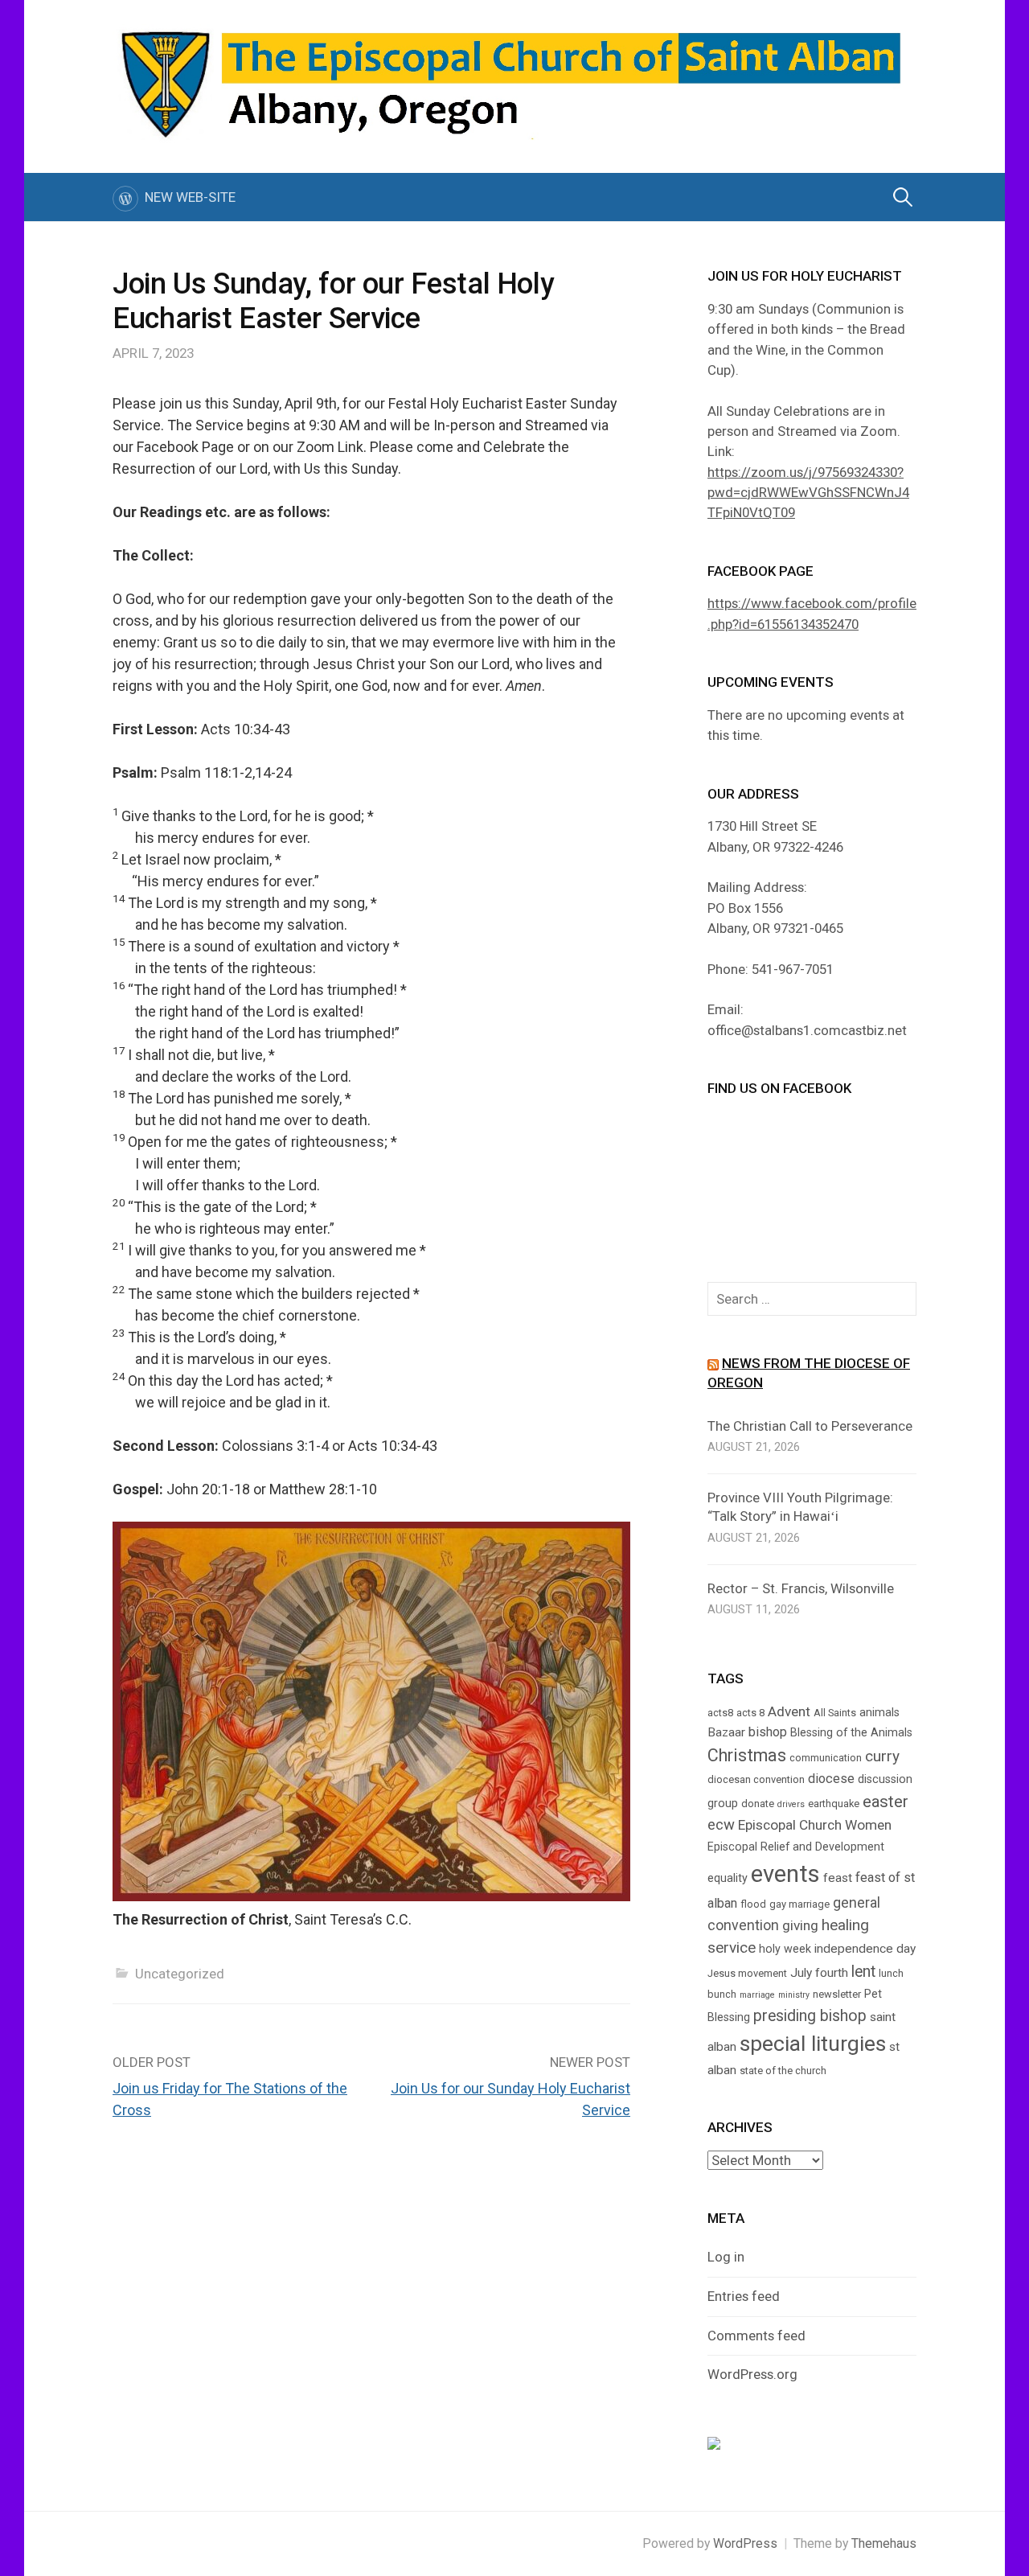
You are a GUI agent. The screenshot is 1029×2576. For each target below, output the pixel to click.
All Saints (835, 1713)
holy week (785, 1949)
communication (826, 1758)
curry (882, 1756)
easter (886, 1802)
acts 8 (750, 1713)
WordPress (745, 2543)
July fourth (819, 1973)
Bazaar (726, 1732)
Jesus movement (747, 1973)
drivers (791, 1804)
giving (800, 1925)
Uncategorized (180, 1974)
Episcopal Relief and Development (796, 1847)
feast (838, 1878)
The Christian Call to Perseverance (810, 1426)
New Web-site (190, 197)
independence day (865, 1949)
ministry (794, 1995)
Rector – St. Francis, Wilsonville (801, 1588)
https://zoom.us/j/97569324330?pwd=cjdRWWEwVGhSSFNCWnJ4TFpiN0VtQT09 (808, 493)
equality (728, 1878)
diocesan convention (756, 1779)
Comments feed (756, 2336)
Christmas (747, 1755)
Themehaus (884, 2543)
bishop (768, 1732)
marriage (757, 1995)
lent (863, 1972)
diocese (831, 1779)
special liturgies (813, 2044)
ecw (721, 1825)
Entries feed (744, 2296)
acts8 (720, 1713)
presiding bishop (810, 2016)
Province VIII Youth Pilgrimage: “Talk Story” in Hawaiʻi (800, 1507)
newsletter (837, 1994)
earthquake (834, 1804)
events (785, 1874)
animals (879, 1712)
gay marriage (799, 1904)
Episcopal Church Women (815, 1825)
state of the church (783, 2071)
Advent (789, 1711)
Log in (726, 2257)
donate (758, 1804)
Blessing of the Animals (851, 1732)
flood (753, 1904)
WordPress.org (752, 2374)
